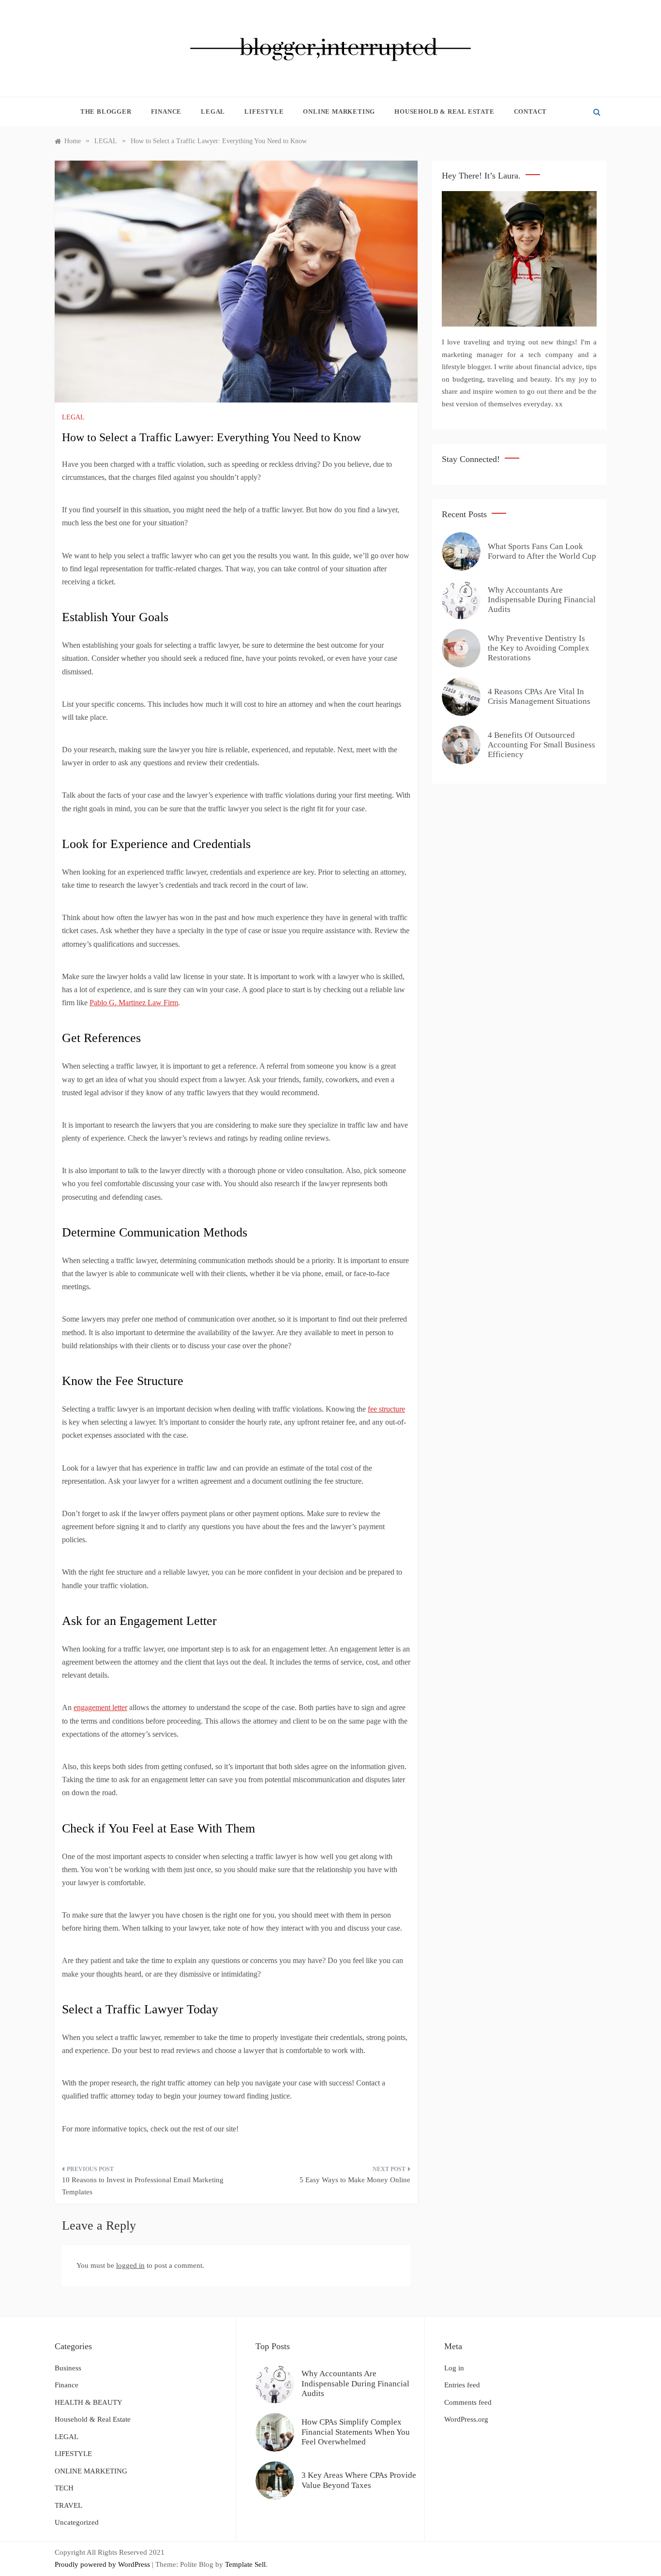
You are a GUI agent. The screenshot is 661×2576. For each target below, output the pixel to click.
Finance (166, 112)
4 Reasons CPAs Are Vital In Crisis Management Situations (539, 696)
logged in (130, 2265)
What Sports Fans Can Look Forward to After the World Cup (542, 551)
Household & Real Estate (444, 112)
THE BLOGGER (106, 112)
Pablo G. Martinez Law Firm (134, 1003)
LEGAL (213, 112)
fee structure (386, 1409)
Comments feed (468, 2402)
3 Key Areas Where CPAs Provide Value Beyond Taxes (359, 2480)
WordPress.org (466, 2419)
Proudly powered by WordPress (103, 2564)
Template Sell (245, 2564)
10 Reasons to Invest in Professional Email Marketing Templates (143, 2186)
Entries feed (462, 2385)
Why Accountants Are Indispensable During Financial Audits (542, 600)
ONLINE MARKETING (339, 112)
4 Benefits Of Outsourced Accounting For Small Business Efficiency (541, 745)
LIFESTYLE (264, 112)
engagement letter (100, 1707)
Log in (454, 2368)
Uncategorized (77, 2522)
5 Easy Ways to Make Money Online (355, 2180)
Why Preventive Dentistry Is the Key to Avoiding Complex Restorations (539, 648)
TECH (64, 2488)
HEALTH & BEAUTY (89, 2402)
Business (68, 2368)
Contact (531, 112)
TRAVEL (68, 2505)
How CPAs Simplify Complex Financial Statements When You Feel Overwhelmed (356, 2432)
